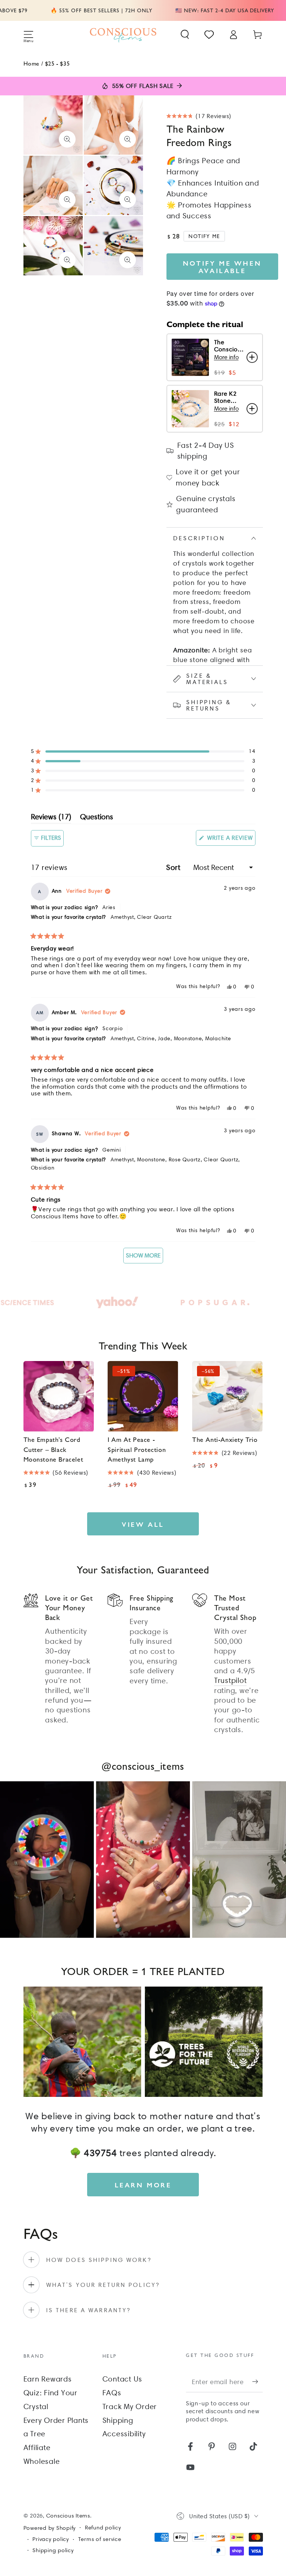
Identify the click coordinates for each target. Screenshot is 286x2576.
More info (226, 357)
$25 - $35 (57, 63)
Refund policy (103, 2528)
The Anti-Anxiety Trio (225, 1439)
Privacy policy (51, 2539)
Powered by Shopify (50, 2528)
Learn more (143, 2185)
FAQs (112, 2393)
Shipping (118, 2420)
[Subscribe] (258, 2382)
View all (143, 1524)
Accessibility (124, 2434)
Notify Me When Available (222, 267)
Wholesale (42, 2461)
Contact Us (123, 2379)
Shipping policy (53, 2550)
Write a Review (230, 840)
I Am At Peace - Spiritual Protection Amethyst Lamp (137, 1449)
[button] (185, 34)
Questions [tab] (97, 818)
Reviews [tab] (51, 818)
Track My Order (130, 2406)
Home (31, 63)
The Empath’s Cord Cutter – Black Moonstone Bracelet (53, 1449)
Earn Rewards (48, 2379)
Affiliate (37, 2447)
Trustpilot (231, 1680)
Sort (174, 867)
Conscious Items (68, 2516)
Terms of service (100, 2539)
